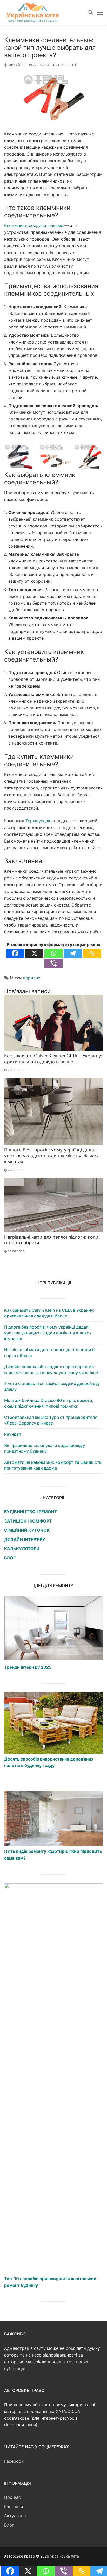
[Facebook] (15, 953)
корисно (32, 978)
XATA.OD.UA (68, 2411)
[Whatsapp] (53, 953)
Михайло (16, 65)
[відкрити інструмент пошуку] (91, 12)
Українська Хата (65, 2556)
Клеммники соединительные (34, 225)
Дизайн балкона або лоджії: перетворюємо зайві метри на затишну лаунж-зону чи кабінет (52, 1369)
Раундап (13, 1434)
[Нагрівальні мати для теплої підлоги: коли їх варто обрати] (53, 1205)
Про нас (12, 2497)
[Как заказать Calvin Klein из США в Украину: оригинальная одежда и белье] (53, 1023)
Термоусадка (39, 821)
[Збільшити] (94, 451)
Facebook (14, 2461)
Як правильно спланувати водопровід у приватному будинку (45, 1448)
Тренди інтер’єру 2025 (28, 1667)
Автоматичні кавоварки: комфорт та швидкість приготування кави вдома (53, 1465)
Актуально (15, 2516)
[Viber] (53, 963)
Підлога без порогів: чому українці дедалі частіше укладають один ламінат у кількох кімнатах (52, 1156)
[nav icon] (100, 13)
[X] (34, 953)
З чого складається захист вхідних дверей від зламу (52, 1386)
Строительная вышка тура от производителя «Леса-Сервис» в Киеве (51, 1420)
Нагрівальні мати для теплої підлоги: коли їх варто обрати (50, 1352)
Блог (9, 2525)
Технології (67, 65)
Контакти (14, 2507)
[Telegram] (73, 953)
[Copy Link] (92, 953)
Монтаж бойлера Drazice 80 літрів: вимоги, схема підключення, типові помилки (49, 1403)
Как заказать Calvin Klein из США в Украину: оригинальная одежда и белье (53, 1059)
